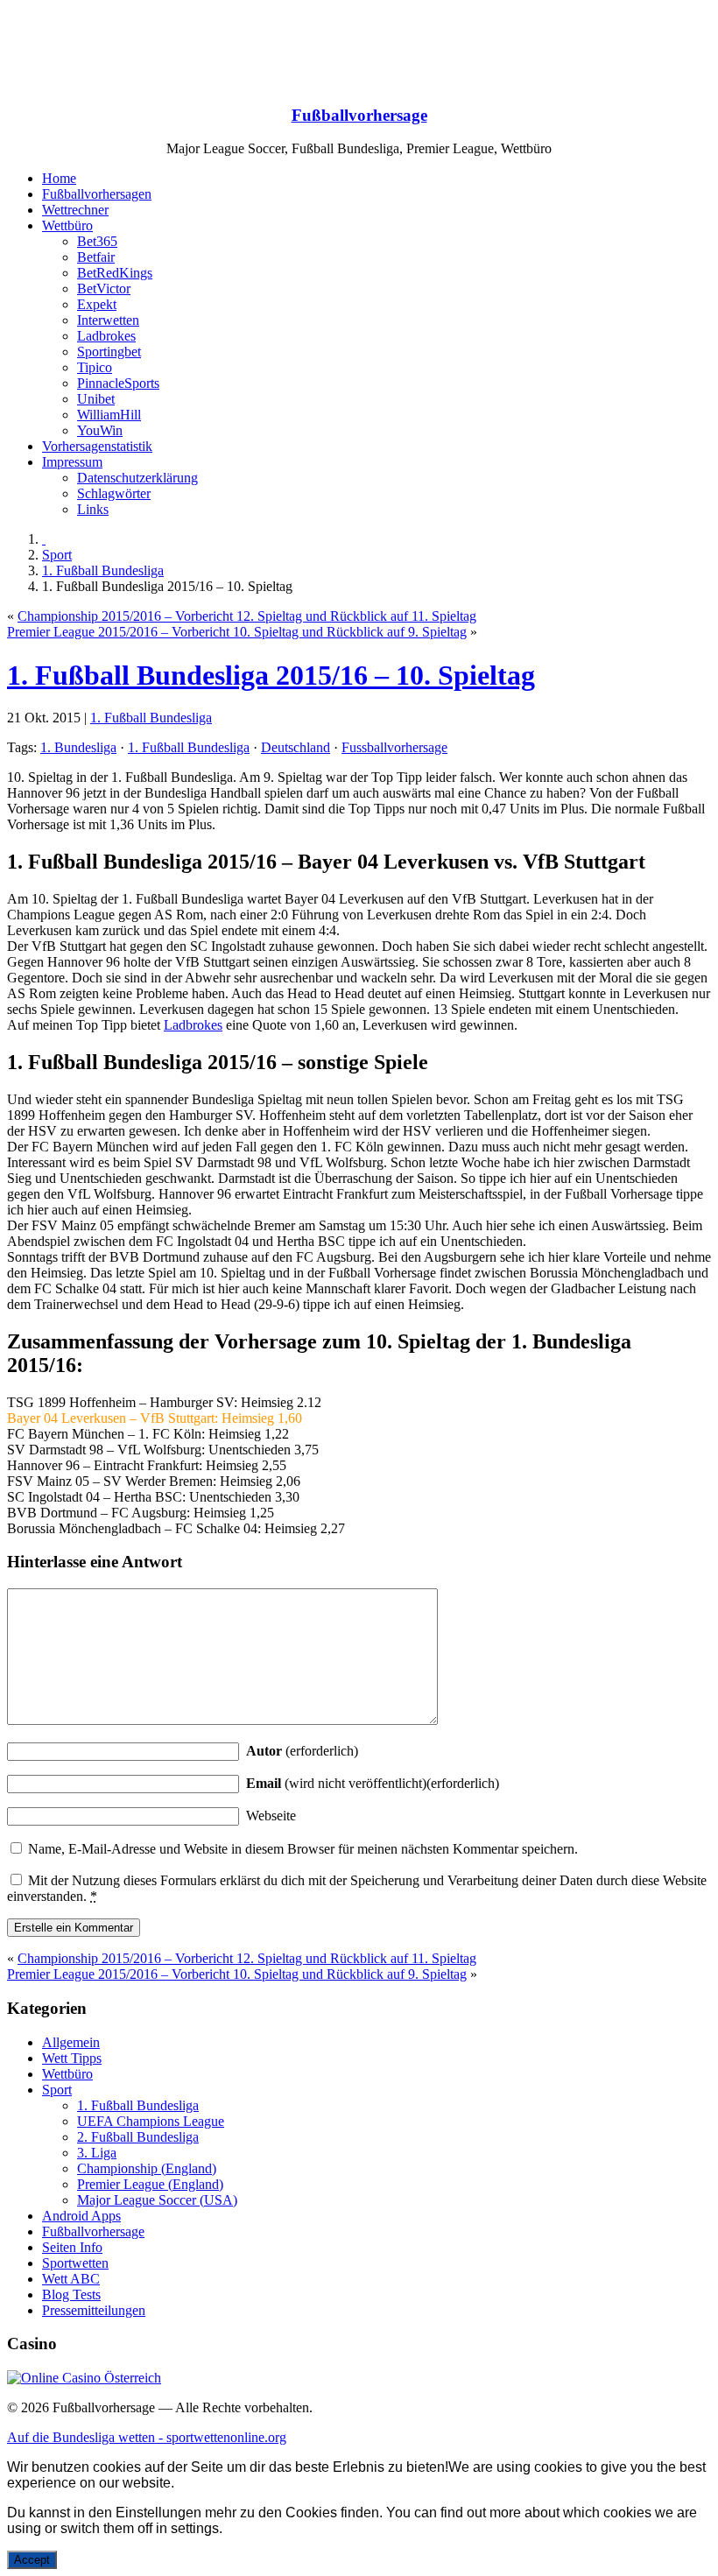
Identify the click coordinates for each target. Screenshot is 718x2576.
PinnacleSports (118, 383)
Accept (32, 2560)
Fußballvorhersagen (97, 194)
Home (59, 178)
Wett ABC (71, 2279)
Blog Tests (71, 2294)
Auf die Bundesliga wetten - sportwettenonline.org (147, 2437)
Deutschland (296, 747)
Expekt (97, 304)
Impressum (72, 462)
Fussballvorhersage (394, 747)
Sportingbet (109, 352)
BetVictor (104, 289)
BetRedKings (115, 273)
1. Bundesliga (78, 747)
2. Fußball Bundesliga (138, 2137)
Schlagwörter (114, 493)
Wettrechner (75, 210)
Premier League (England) (150, 2184)
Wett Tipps (72, 2058)
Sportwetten (75, 2263)
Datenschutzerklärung (137, 478)
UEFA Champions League (151, 2121)
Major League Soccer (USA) (157, 2200)
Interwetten (108, 320)
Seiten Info (72, 2247)
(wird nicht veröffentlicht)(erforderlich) (373, 1783)
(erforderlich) (302, 1751)
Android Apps (81, 2216)
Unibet (96, 399)
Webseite (271, 1816)
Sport (57, 555)
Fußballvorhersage (359, 115)
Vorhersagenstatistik (97, 446)
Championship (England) (147, 2168)
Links (93, 509)
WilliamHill (109, 415)
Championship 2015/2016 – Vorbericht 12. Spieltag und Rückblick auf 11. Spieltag (247, 616)
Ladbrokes (106, 336)
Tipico (95, 367)
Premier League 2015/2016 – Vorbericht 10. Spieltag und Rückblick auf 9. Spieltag (237, 632)
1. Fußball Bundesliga (103, 570)
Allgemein (71, 2042)
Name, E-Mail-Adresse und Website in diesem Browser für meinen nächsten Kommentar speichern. (303, 1849)
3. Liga (97, 2153)
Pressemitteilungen (94, 2310)
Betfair (96, 257)
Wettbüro (67, 225)
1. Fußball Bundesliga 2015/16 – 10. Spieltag (271, 675)
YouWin (100, 430)
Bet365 (97, 241)
